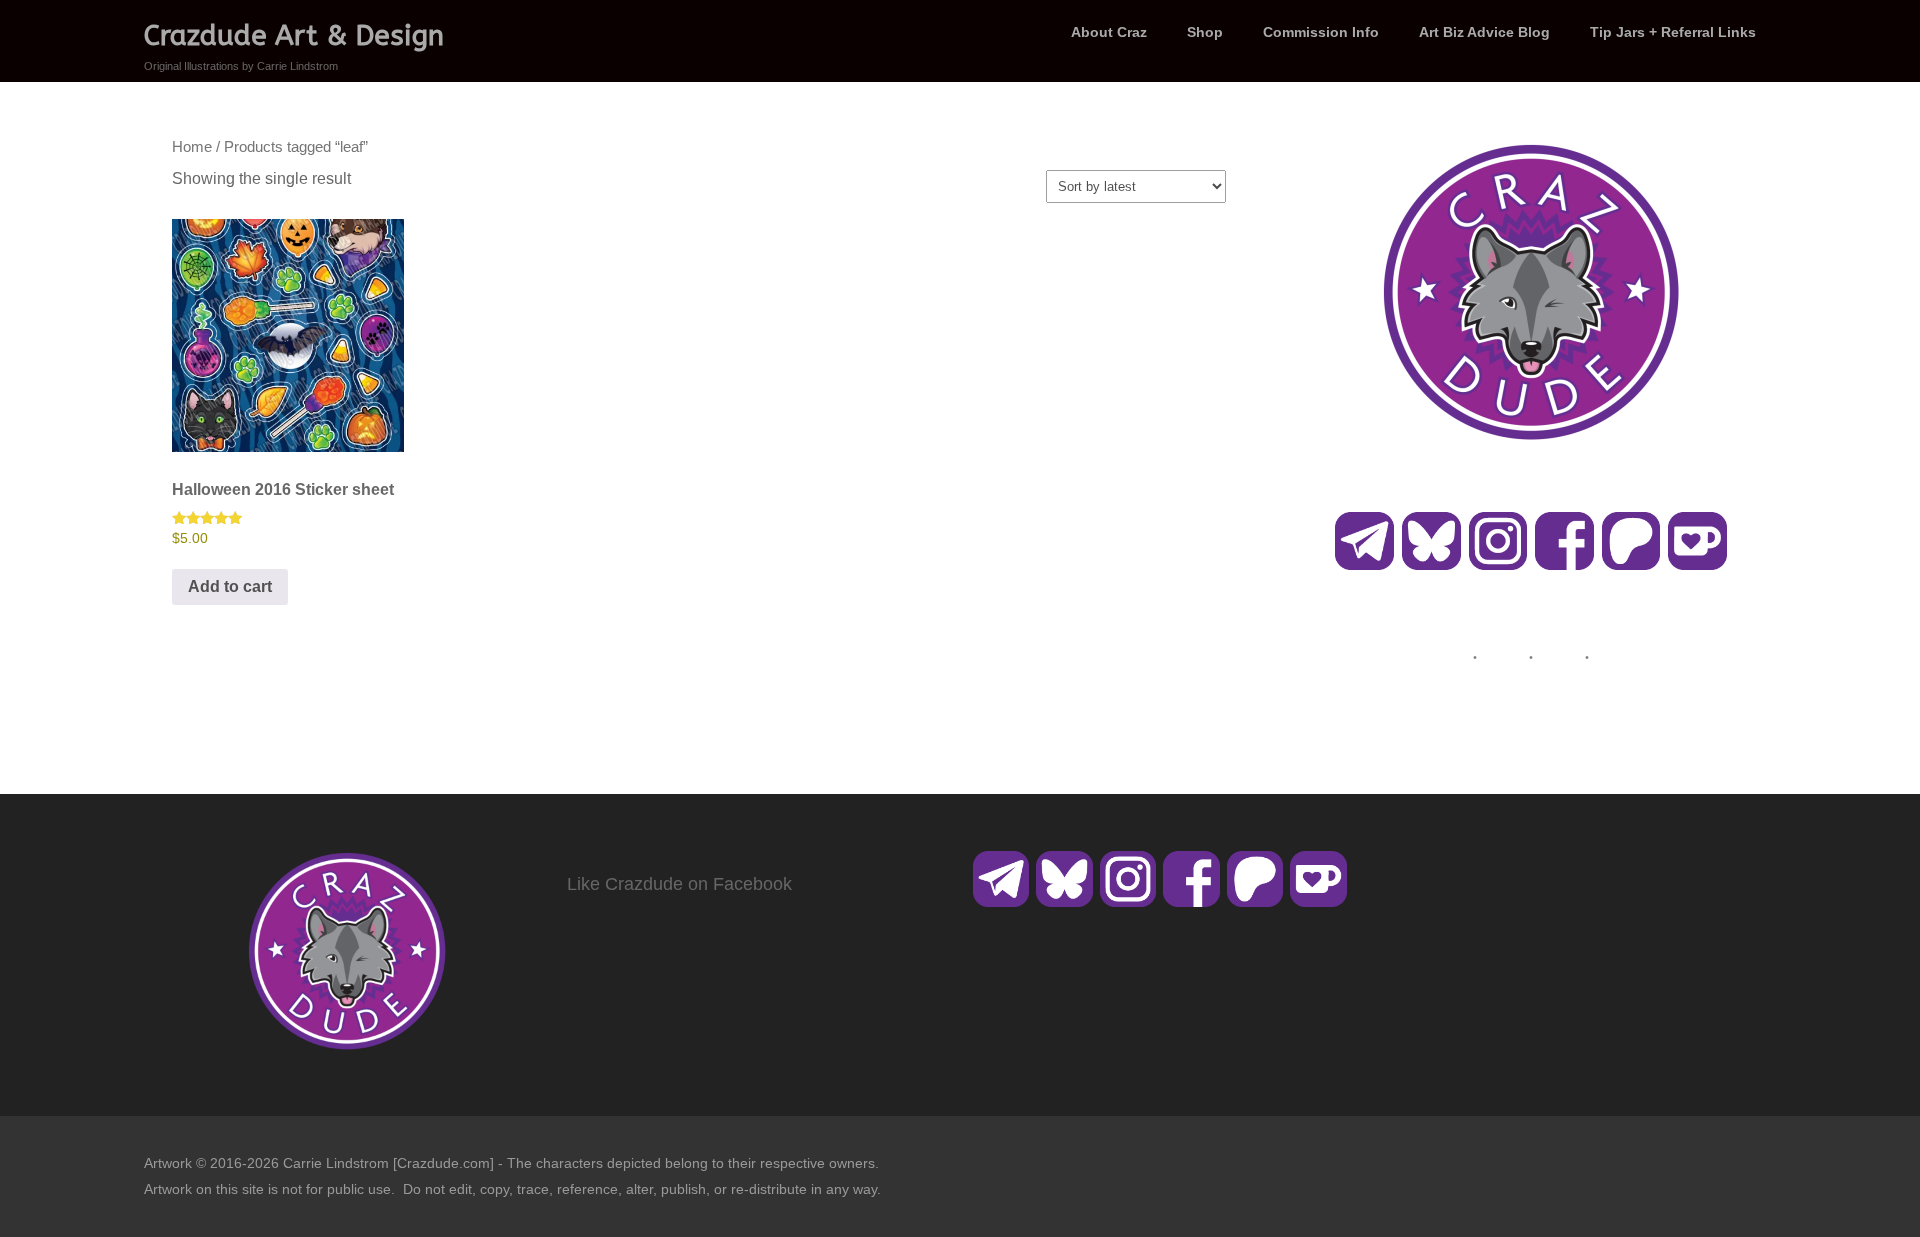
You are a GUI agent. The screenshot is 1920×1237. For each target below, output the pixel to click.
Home (192, 147)
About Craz (1109, 32)
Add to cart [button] (230, 586)
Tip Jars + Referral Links (1673, 32)
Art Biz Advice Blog (1484, 32)
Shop (1205, 32)
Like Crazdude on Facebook (679, 884)
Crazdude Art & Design (294, 35)
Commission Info (1321, 32)
